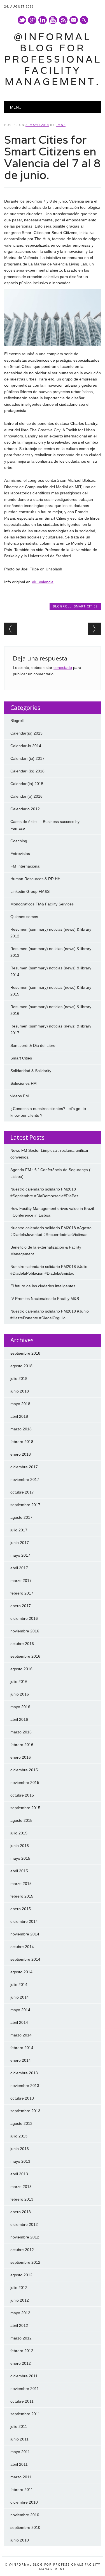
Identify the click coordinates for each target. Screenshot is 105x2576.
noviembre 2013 (25, 2086)
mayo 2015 (20, 1858)
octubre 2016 (22, 1644)
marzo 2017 (21, 1581)
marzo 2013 (21, 2187)
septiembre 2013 (25, 2111)
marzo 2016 (21, 1732)
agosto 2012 (21, 2275)
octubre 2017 (22, 1492)
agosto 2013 (21, 2123)
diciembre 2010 (24, 2502)
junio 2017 (20, 1543)
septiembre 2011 (25, 2414)
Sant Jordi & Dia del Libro (33, 1045)
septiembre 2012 (25, 2262)
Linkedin (43, 20)
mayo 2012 (20, 2313)
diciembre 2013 (24, 2073)
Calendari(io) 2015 (27, 784)
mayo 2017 (20, 1555)
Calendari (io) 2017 (27, 758)
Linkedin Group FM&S (30, 891)
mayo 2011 (20, 2452)
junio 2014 (20, 1997)
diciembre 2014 (24, 1921)
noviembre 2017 (25, 1479)
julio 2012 (19, 2288)
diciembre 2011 (24, 2376)
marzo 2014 (21, 2035)
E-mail (74, 20)
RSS (63, 20)
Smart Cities (86, 606)
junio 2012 (20, 2300)
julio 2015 (19, 1833)
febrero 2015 (22, 1896)
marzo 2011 (21, 2477)
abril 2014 (19, 2022)
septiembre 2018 (25, 1353)
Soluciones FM (24, 1083)
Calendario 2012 (25, 809)
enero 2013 (21, 2212)
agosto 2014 (21, 1972)
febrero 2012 (22, 2351)
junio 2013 (20, 2149)
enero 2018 (21, 1454)
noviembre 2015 (25, 1783)
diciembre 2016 (24, 1618)
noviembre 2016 (25, 1631)
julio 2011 (19, 2426)
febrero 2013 (22, 2199)
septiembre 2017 (25, 1505)
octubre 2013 (22, 2098)
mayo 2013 (20, 2161)
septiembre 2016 (25, 1656)
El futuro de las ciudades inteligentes (43, 1286)
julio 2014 (19, 1985)
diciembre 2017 (24, 1467)
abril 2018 (19, 1416)
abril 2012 (19, 2325)
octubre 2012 (22, 2250)
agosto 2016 (21, 1669)
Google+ (32, 20)
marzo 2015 (21, 1884)
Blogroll (62, 606)
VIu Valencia (43, 582)
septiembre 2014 (25, 1959)
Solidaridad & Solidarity (31, 1071)
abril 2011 (19, 2464)
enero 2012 (21, 2363)
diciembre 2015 (24, 1770)
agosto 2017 (21, 1517)
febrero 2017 (22, 1593)
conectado (63, 667)
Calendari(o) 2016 (26, 796)
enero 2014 (21, 2060)
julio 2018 (19, 1378)
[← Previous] (11, 629)
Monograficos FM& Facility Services (42, 904)
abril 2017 (19, 1568)
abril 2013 (19, 2174)
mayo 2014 (20, 2010)
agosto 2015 (21, 1820)
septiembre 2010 (25, 2527)
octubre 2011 (22, 2401)
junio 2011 (19, 2439)
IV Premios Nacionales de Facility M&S (45, 1299)
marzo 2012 (21, 2338)
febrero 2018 (22, 1442)
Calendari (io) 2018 (27, 771)
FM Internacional (25, 866)
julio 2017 (19, 1530)
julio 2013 (19, 2136)
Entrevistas (20, 854)
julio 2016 (19, 1682)
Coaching (19, 841)
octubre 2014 (22, 1947)
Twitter (22, 20)
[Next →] (95, 629)
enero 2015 (21, 1909)
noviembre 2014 (25, 1934)
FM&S (61, 125)
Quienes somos (24, 917)
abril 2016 (19, 1719)
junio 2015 (20, 1846)
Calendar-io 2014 (26, 746)
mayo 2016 (20, 1707)
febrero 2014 (22, 2048)
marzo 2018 (21, 1429)
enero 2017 (21, 1606)
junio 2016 (20, 1694)
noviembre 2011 (25, 2389)
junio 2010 (20, 2540)
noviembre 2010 (25, 2515)
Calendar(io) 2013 (26, 733)
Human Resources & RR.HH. (36, 879)
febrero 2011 (22, 2490)
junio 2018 (20, 1391)
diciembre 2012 (24, 2224)
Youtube (53, 20)
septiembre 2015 (25, 1808)
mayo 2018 (20, 1404)
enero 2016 (21, 1757)
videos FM (20, 1096)
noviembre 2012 (25, 2237)
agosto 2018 (21, 1366)
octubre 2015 (22, 1795)
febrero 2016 (22, 1745)
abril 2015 (19, 1871)
